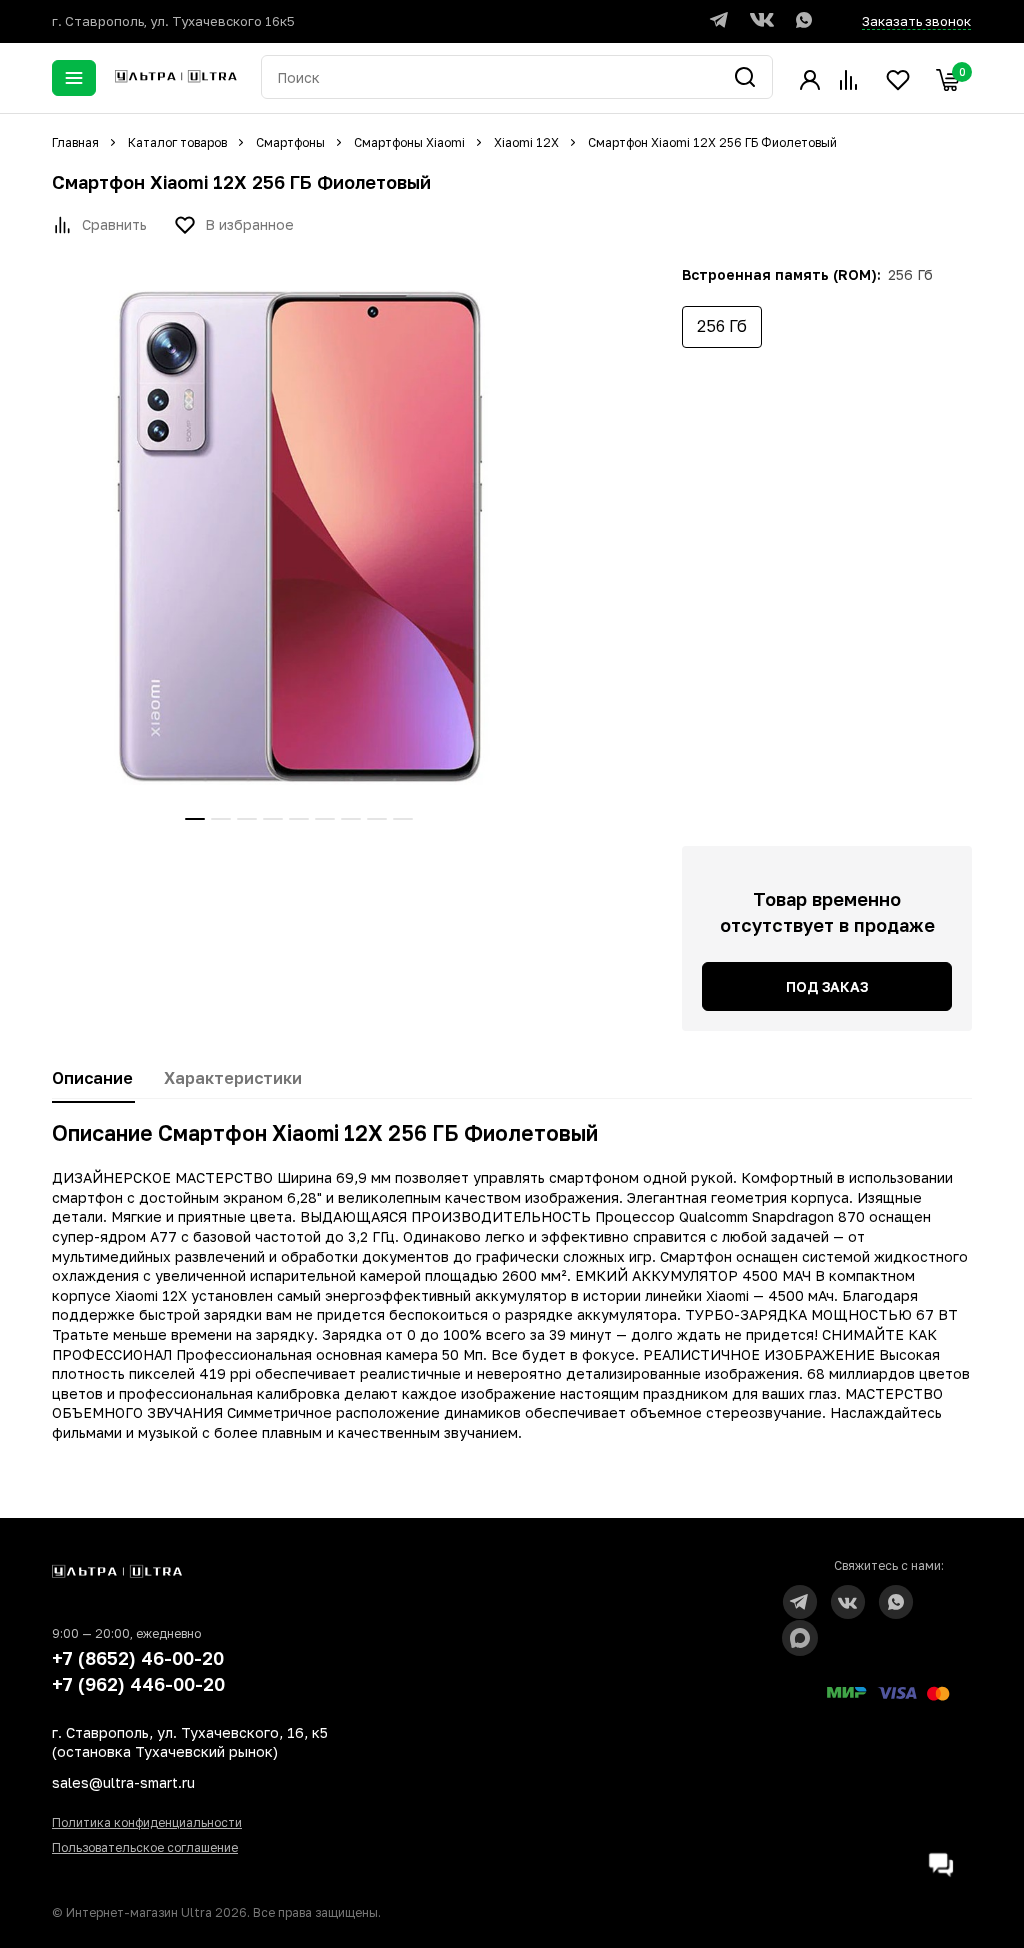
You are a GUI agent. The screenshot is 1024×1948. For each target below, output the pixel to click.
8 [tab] (377, 819)
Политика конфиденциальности (147, 1822)
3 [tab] (247, 819)
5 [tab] (299, 819)
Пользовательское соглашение (145, 1847)
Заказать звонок (916, 21)
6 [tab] (325, 819)
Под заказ (827, 986)
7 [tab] (351, 819)
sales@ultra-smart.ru (123, 1782)
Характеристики (233, 1078)
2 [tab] (221, 819)
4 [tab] (273, 819)
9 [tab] (403, 819)
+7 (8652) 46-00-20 (138, 1658)
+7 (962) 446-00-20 (138, 1684)
